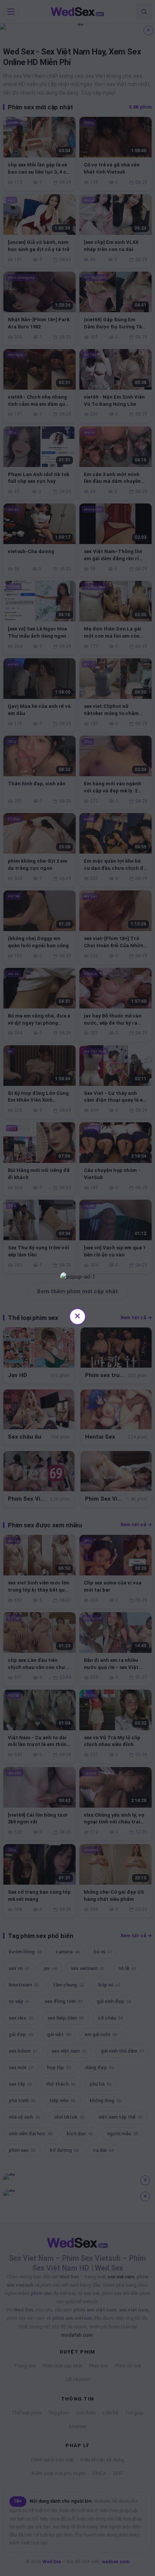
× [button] (77, 1316)
